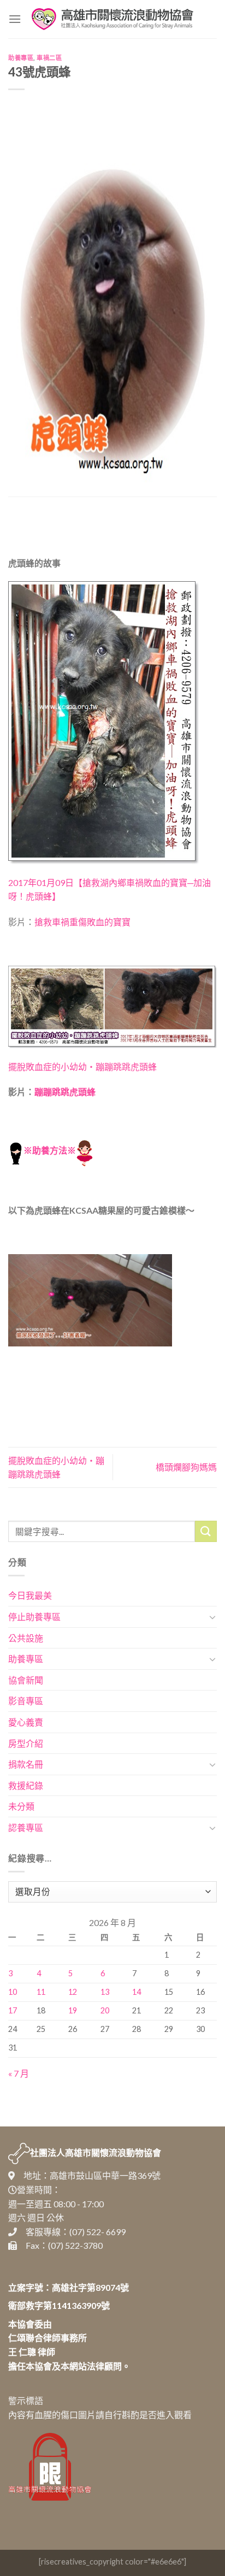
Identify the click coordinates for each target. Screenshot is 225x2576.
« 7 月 (19, 2073)
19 (73, 2010)
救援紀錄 (26, 1785)
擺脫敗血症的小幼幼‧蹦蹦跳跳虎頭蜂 (82, 1067)
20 (105, 2010)
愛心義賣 (26, 1722)
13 (105, 1992)
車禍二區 (49, 58)
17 (13, 2010)
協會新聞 (26, 1680)
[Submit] (206, 1531)
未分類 (21, 1806)
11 (41, 1992)
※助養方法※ (50, 1150)
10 (13, 1992)
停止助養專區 (34, 1617)
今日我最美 (30, 1595)
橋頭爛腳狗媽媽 (186, 1467)
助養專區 (21, 58)
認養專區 (26, 1827)
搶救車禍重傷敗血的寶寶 (82, 922)
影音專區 (26, 1701)
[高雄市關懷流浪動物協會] (112, 19)
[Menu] (15, 19)
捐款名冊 (26, 1764)
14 (137, 1992)
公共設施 (26, 1638)
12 (73, 1992)
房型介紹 (26, 1743)
